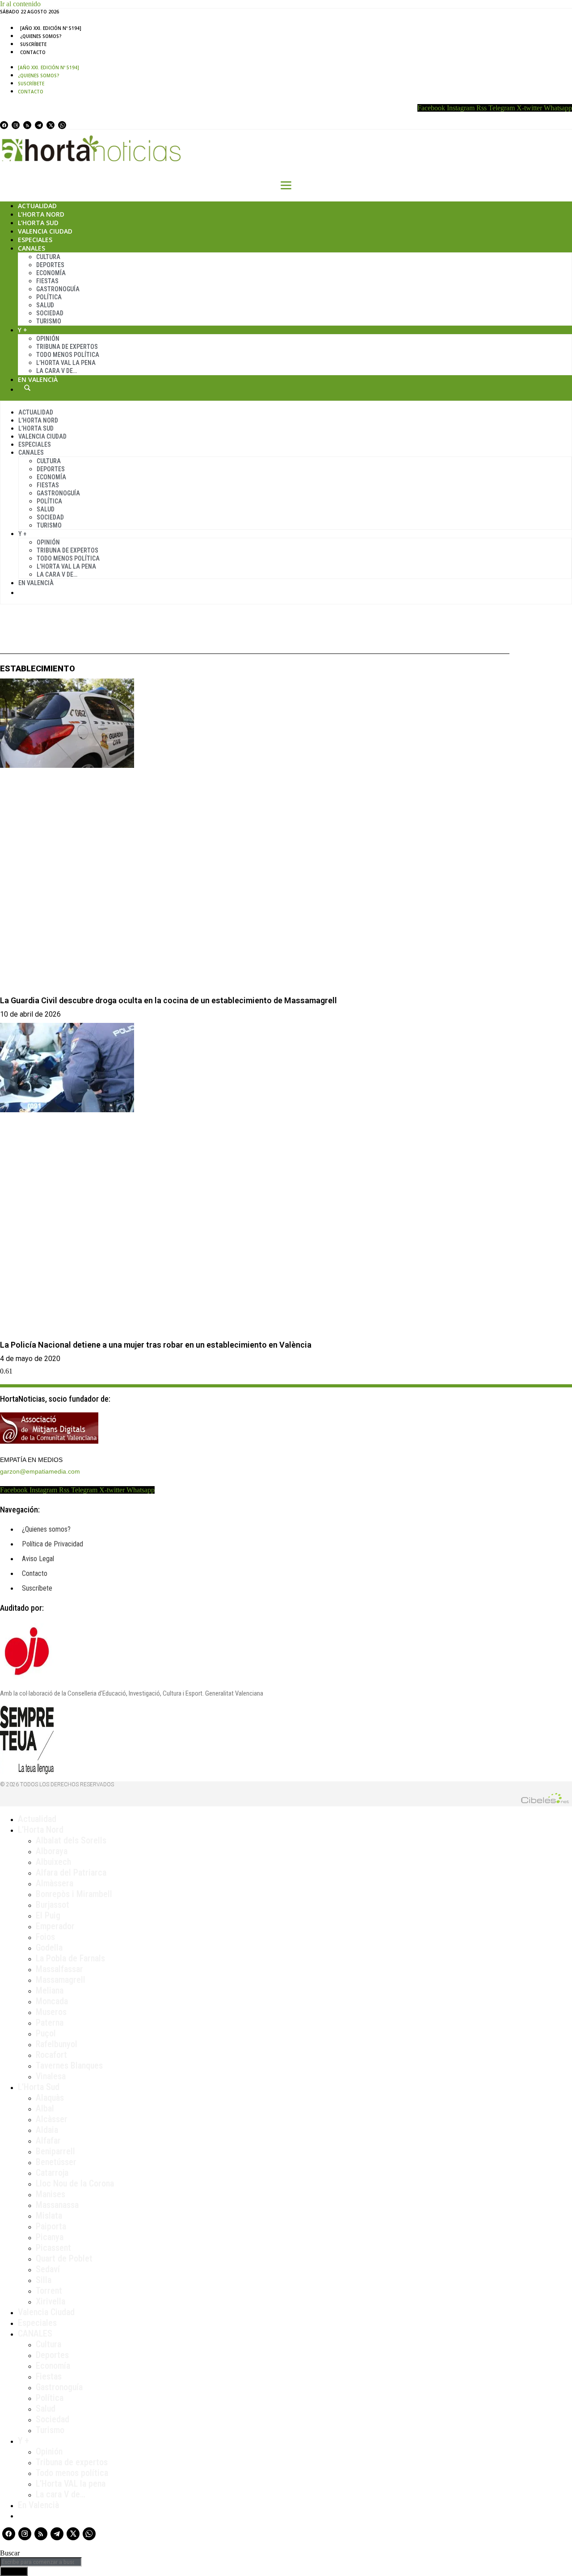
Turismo (49, 321)
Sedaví (48, 2269)
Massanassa (57, 2205)
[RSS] (27, 125)
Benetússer (56, 2162)
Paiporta (51, 2226)
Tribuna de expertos (67, 347)
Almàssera (55, 1883)
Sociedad (50, 313)
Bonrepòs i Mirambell (74, 1894)
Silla (44, 2280)
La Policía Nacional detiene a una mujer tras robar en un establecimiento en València (156, 1345)
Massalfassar (59, 1969)
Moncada (52, 2001)
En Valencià (38, 379)
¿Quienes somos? (41, 36)
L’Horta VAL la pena (71, 2484)
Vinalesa (51, 2076)
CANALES (35, 2333)
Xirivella (50, 2301)
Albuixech (53, 1862)
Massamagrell (61, 1980)
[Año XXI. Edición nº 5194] (51, 28)
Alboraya (52, 1851)
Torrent (49, 2291)
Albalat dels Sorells (71, 1840)
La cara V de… (57, 371)
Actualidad (37, 206)
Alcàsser (52, 2119)
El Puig (48, 1915)
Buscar (27, 388)
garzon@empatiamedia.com (40, 1471)
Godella (49, 1948)
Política (49, 297)
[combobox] (41, 2562)
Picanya (50, 2237)
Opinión (48, 339)
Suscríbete (33, 44)
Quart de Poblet (64, 2258)
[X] (50, 125)
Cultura (48, 257)
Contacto (33, 52)
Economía (51, 273)
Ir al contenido (20, 4)
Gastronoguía (58, 289)
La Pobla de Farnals (70, 1958)
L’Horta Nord (41, 214)
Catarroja (52, 2173)
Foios (45, 1937)
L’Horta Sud (38, 223)
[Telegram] (39, 125)
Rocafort (51, 2055)
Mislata (49, 2216)
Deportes (50, 265)
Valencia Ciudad (45, 231)
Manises (50, 2194)
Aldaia (47, 2130)
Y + (23, 330)
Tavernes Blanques (69, 2065)
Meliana (50, 1990)
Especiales (35, 240)
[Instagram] (16, 125)
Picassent (53, 2248)
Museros (51, 2012)
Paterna (50, 2023)
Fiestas (47, 281)
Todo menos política (68, 355)
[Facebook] (4, 125)
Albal (45, 2108)
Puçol (46, 2033)
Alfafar (48, 2140)
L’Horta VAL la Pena (66, 363)
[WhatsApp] (62, 125)
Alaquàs (50, 2098)
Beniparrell (55, 2151)
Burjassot (53, 1905)
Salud (45, 305)
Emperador (55, 1926)
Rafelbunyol (57, 2044)
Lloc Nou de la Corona (75, 2183)
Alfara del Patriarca (71, 1872)
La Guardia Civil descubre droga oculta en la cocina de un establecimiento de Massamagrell (168, 1000)
